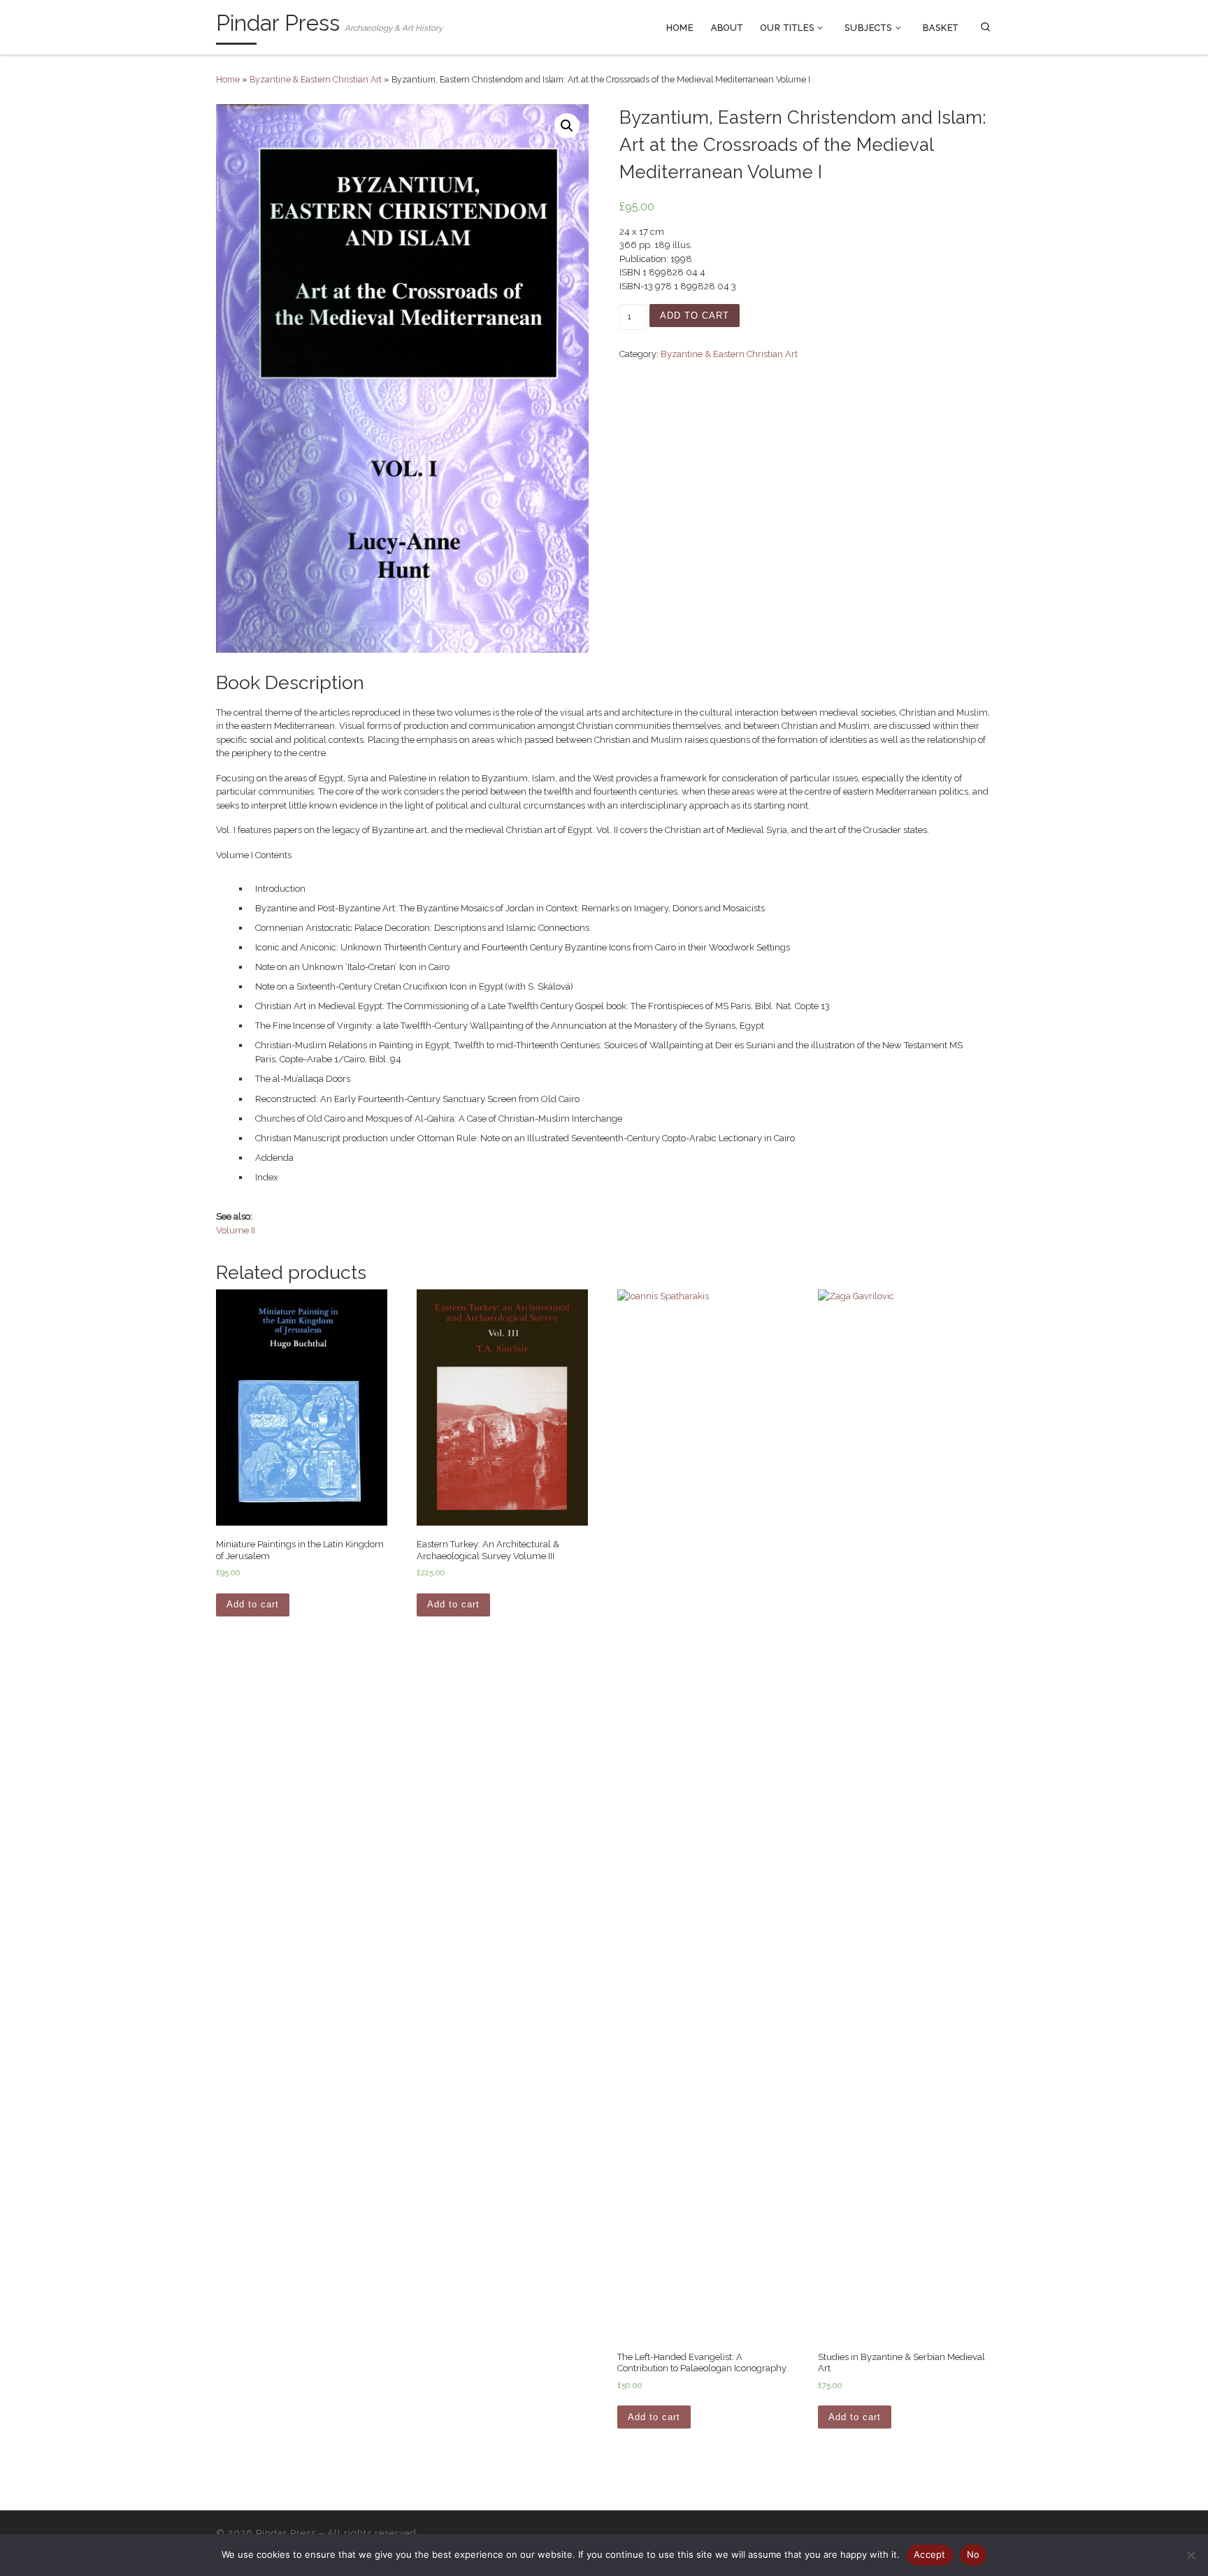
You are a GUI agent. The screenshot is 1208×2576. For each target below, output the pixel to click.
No (973, 2554)
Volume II (236, 1230)
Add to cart (695, 316)
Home (228, 79)
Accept (930, 2554)
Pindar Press (286, 2533)
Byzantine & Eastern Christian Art (316, 79)
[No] (1191, 2555)
